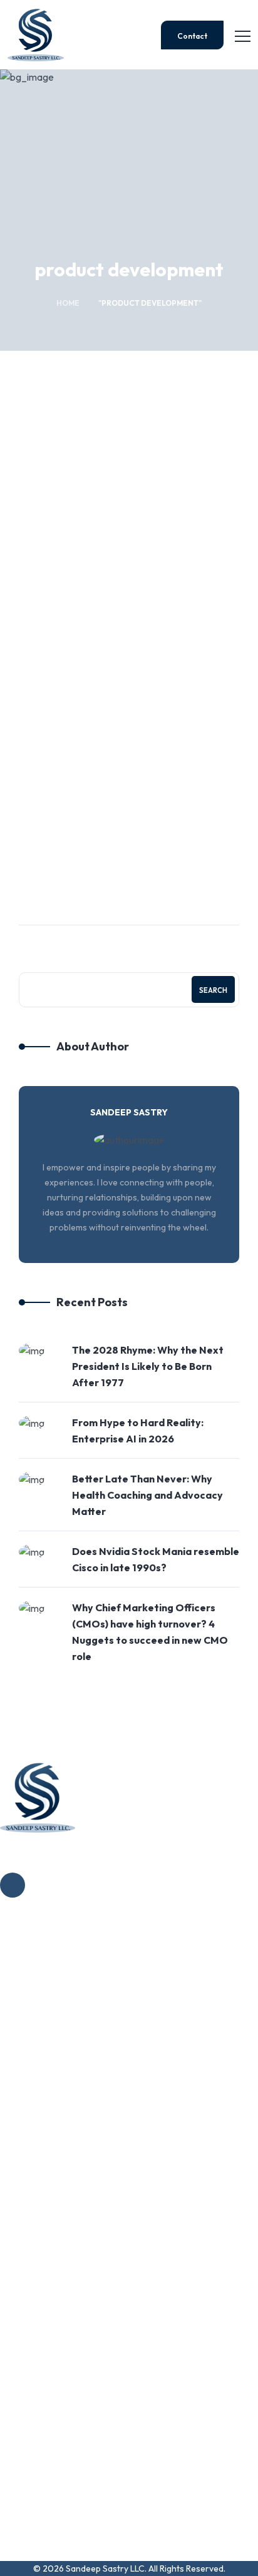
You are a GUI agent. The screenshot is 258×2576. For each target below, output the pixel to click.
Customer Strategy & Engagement (110, 488)
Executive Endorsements (79, 2098)
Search (213, 990)
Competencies (57, 2018)
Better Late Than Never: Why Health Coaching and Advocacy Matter (147, 1495)
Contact (192, 36)
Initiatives (46, 2045)
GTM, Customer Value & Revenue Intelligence (122, 2253)
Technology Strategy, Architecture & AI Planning (128, 2226)
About (39, 1991)
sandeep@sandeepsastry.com (69, 2513)
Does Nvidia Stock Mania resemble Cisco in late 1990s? (156, 1559)
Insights (41, 2071)
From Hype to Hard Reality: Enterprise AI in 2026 (138, 1431)
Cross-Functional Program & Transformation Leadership (119, 2288)
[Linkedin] (13, 1885)
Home (68, 303)
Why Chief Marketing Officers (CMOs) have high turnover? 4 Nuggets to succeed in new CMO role (150, 1632)
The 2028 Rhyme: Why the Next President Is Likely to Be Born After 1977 (148, 1366)
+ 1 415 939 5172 (40, 2465)
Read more (54, 830)
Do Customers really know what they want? (120, 678)
